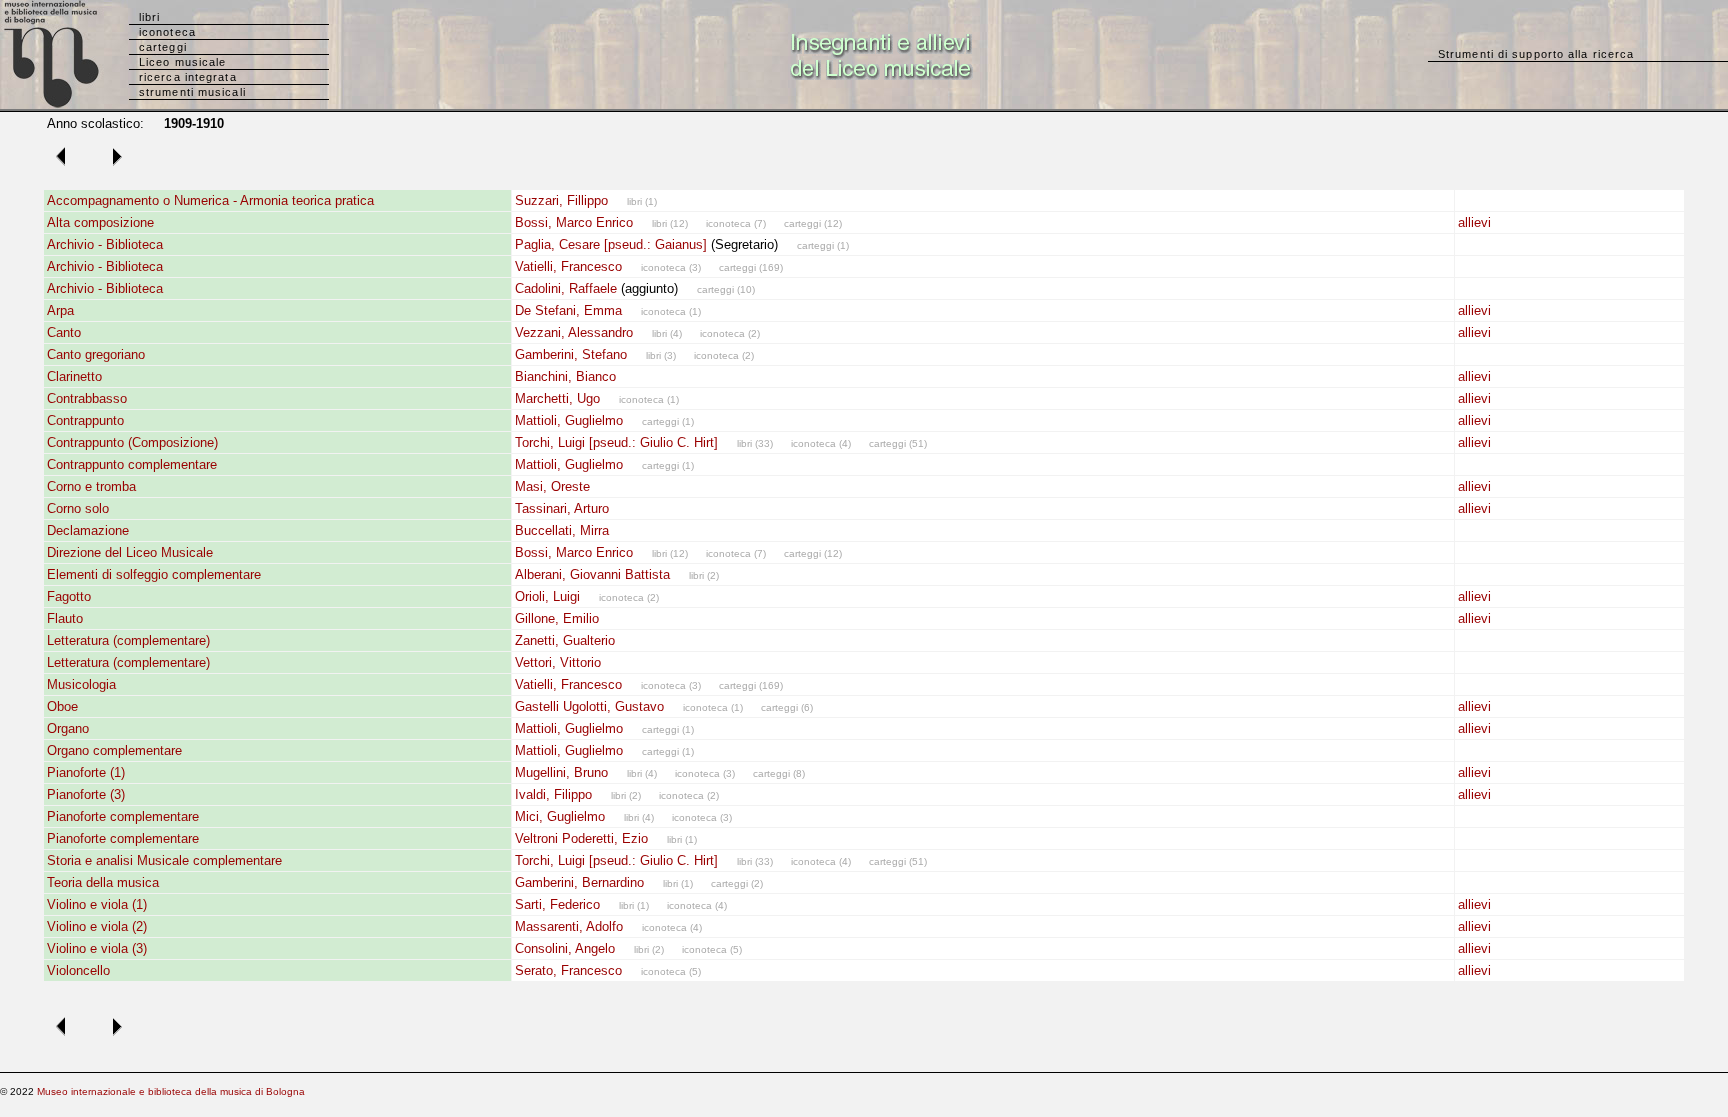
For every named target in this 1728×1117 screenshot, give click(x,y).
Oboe (62, 706)
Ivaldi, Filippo (553, 794)
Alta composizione (100, 222)
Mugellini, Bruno (561, 772)
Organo (68, 728)
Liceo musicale (182, 62)
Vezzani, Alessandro (574, 332)
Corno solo (78, 508)
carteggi (163, 47)
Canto (64, 332)
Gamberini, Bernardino (579, 882)
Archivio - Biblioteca (105, 244)
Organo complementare (114, 750)
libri (150, 17)
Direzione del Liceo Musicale (130, 552)
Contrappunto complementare (132, 464)
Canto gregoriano (96, 354)
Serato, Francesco (568, 970)
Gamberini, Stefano (571, 354)
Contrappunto (85, 420)
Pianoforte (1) (86, 772)
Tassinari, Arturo (562, 508)
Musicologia (81, 684)
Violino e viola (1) (97, 904)
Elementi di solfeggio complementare (154, 574)
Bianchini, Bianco (565, 376)
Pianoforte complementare (123, 816)
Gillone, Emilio (557, 618)
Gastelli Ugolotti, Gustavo (589, 706)
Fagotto (69, 596)
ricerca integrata (188, 77)
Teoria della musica (103, 882)
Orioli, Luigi (547, 596)
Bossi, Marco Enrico (574, 222)
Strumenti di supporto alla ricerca (1536, 54)
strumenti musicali (192, 92)
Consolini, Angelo (565, 948)
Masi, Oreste (552, 486)
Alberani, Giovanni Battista (592, 574)
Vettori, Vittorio (558, 662)
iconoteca (167, 32)
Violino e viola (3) (97, 948)
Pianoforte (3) (86, 794)
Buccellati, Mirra (562, 530)
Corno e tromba (91, 486)
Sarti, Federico (557, 904)
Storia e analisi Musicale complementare (164, 860)
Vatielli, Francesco (568, 266)
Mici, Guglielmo (560, 816)
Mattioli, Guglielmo (569, 420)
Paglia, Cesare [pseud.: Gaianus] (611, 244)
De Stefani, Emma (568, 310)
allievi (1474, 222)
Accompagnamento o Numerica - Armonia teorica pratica (210, 200)
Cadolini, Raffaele (566, 288)
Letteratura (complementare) (128, 640)
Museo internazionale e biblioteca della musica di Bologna (171, 1091)
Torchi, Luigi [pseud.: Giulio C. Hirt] (616, 442)
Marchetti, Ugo (557, 398)
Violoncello (78, 970)
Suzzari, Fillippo (561, 200)
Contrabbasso (87, 398)
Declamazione (88, 530)
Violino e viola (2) (97, 926)
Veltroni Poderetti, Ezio (581, 838)
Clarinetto (74, 376)
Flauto (65, 618)
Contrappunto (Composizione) (132, 442)
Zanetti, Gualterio (565, 640)
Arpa (60, 310)
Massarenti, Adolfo (569, 926)
